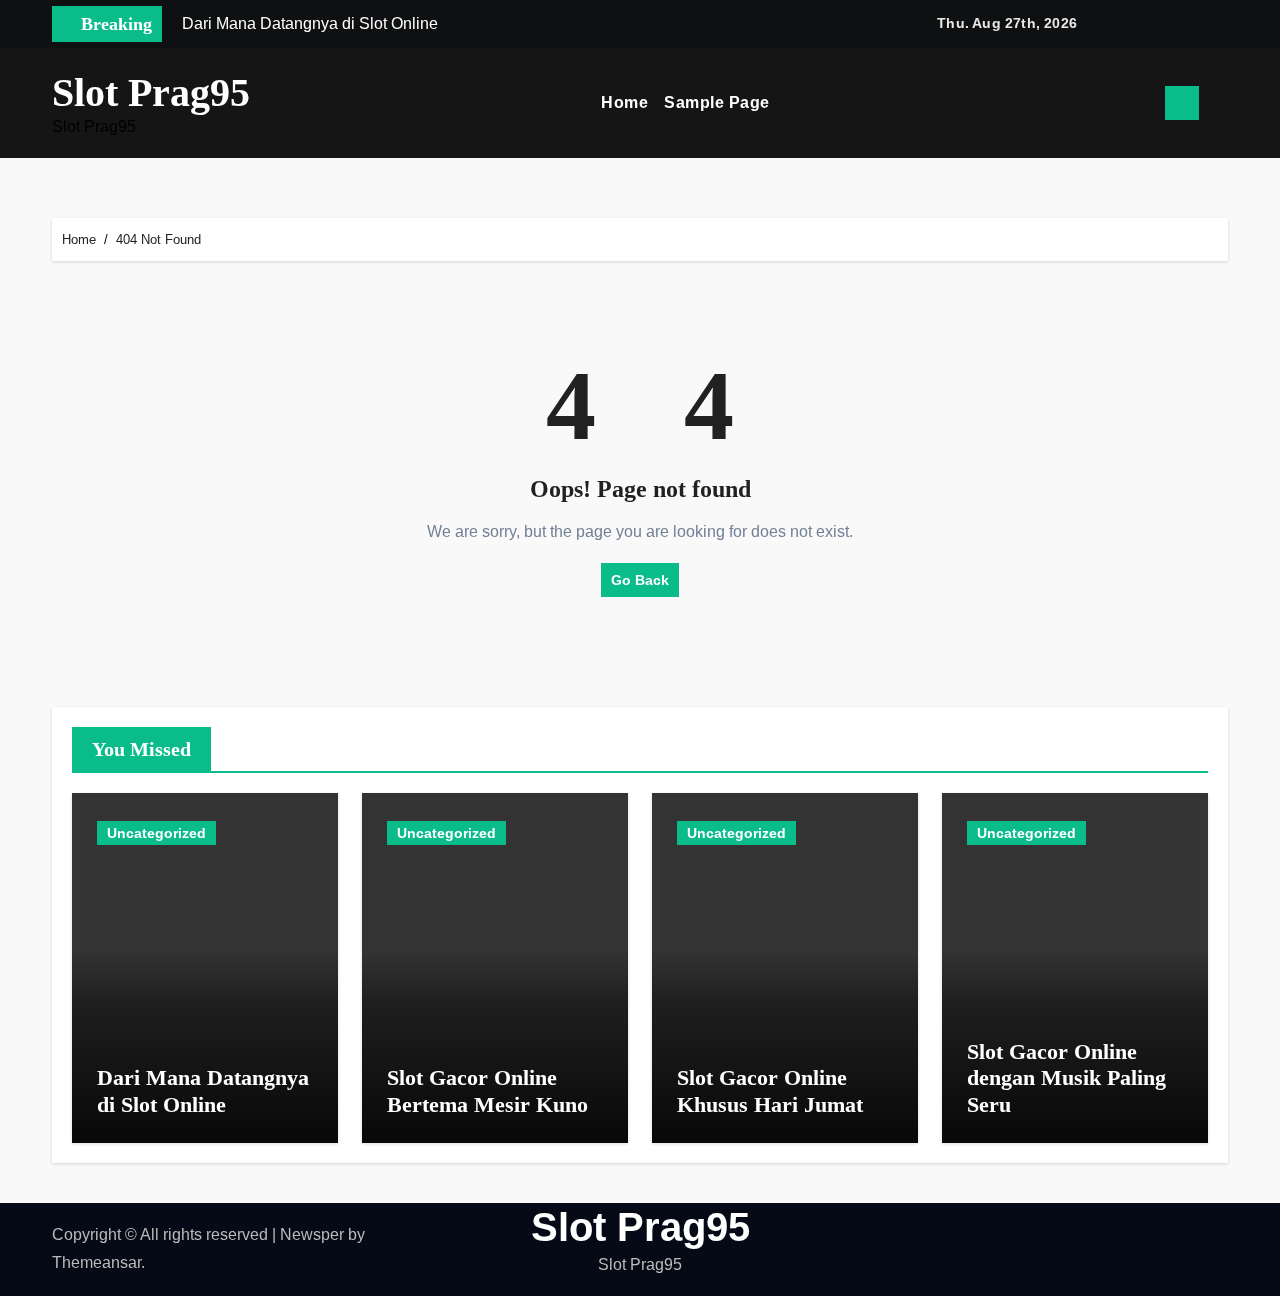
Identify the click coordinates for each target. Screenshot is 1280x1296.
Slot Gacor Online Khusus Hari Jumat (770, 1090)
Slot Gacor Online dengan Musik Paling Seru (1066, 1078)
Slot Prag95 (151, 92)
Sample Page (717, 102)
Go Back (640, 580)
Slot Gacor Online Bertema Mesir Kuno (487, 1090)
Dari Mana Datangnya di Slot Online (203, 1090)
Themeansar (96, 1262)
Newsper (312, 1234)
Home (624, 102)
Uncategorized (156, 833)
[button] (1221, 103)
